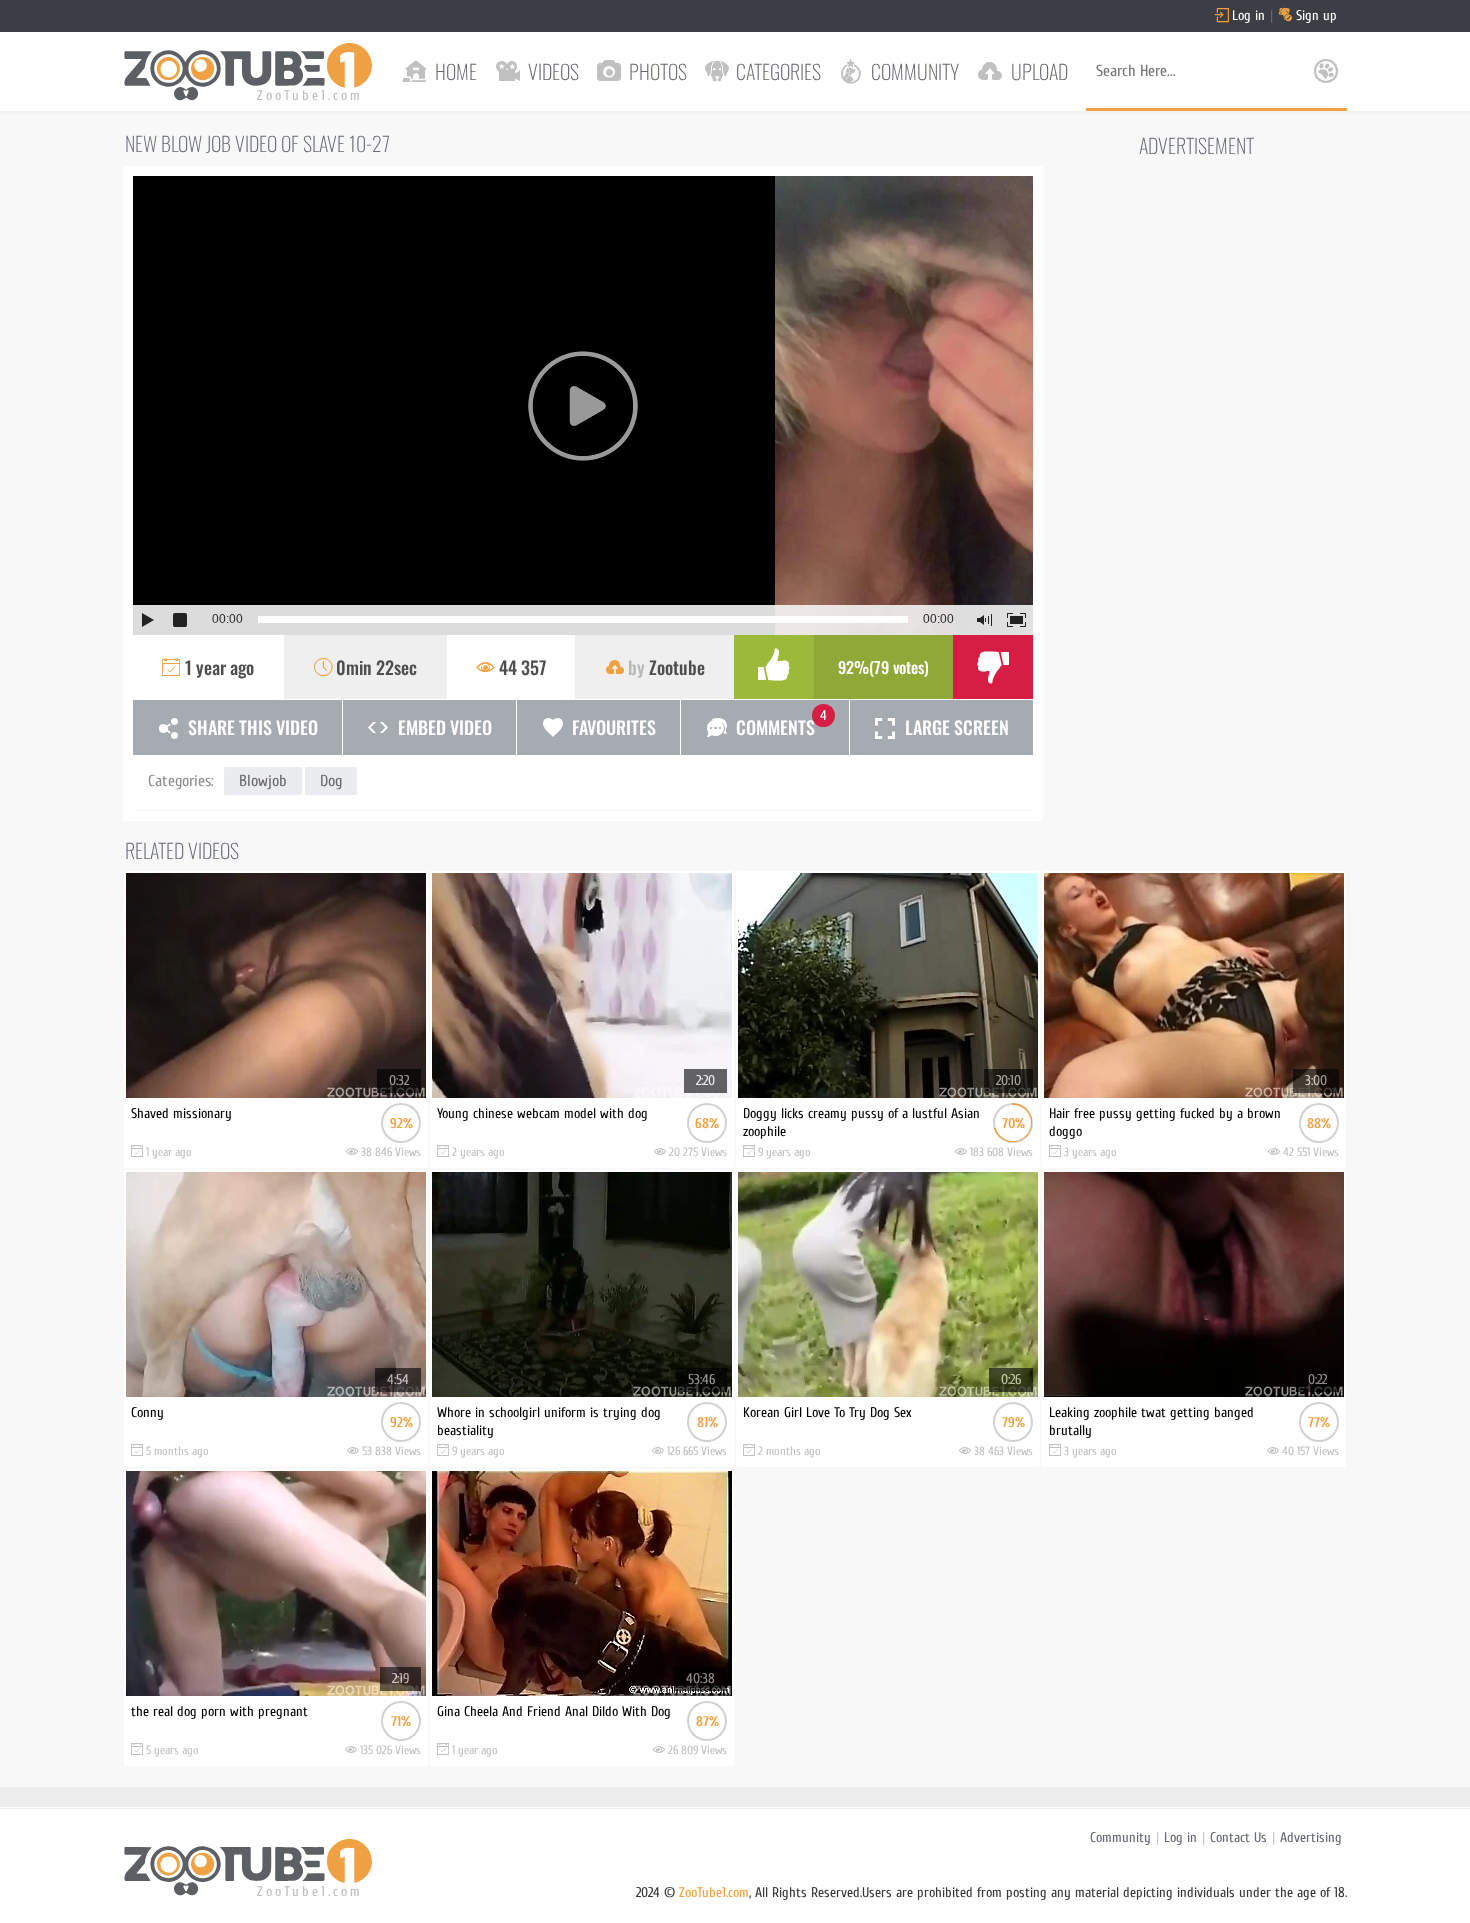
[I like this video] (774, 667)
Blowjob (263, 781)
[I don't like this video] (993, 667)
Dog (331, 781)
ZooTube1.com (714, 1892)
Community (1120, 1837)
